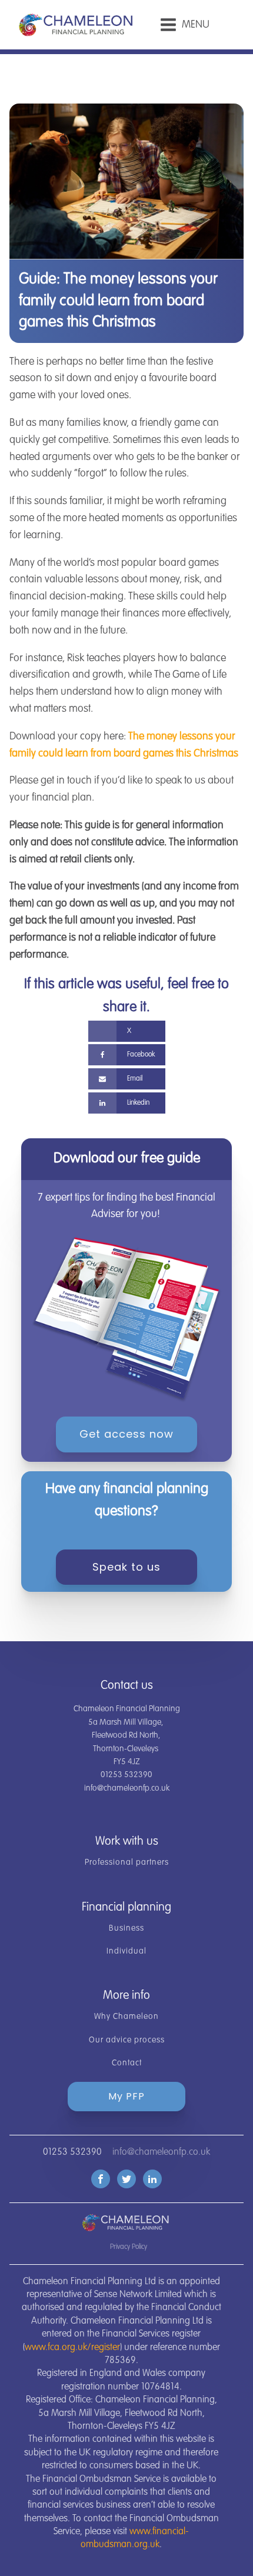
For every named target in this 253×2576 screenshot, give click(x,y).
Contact (127, 2063)
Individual (126, 1951)
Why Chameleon (126, 2017)
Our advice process (127, 2040)
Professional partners (127, 1862)
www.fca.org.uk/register (72, 2348)
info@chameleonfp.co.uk (161, 2152)
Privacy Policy (129, 2247)
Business (126, 1928)
